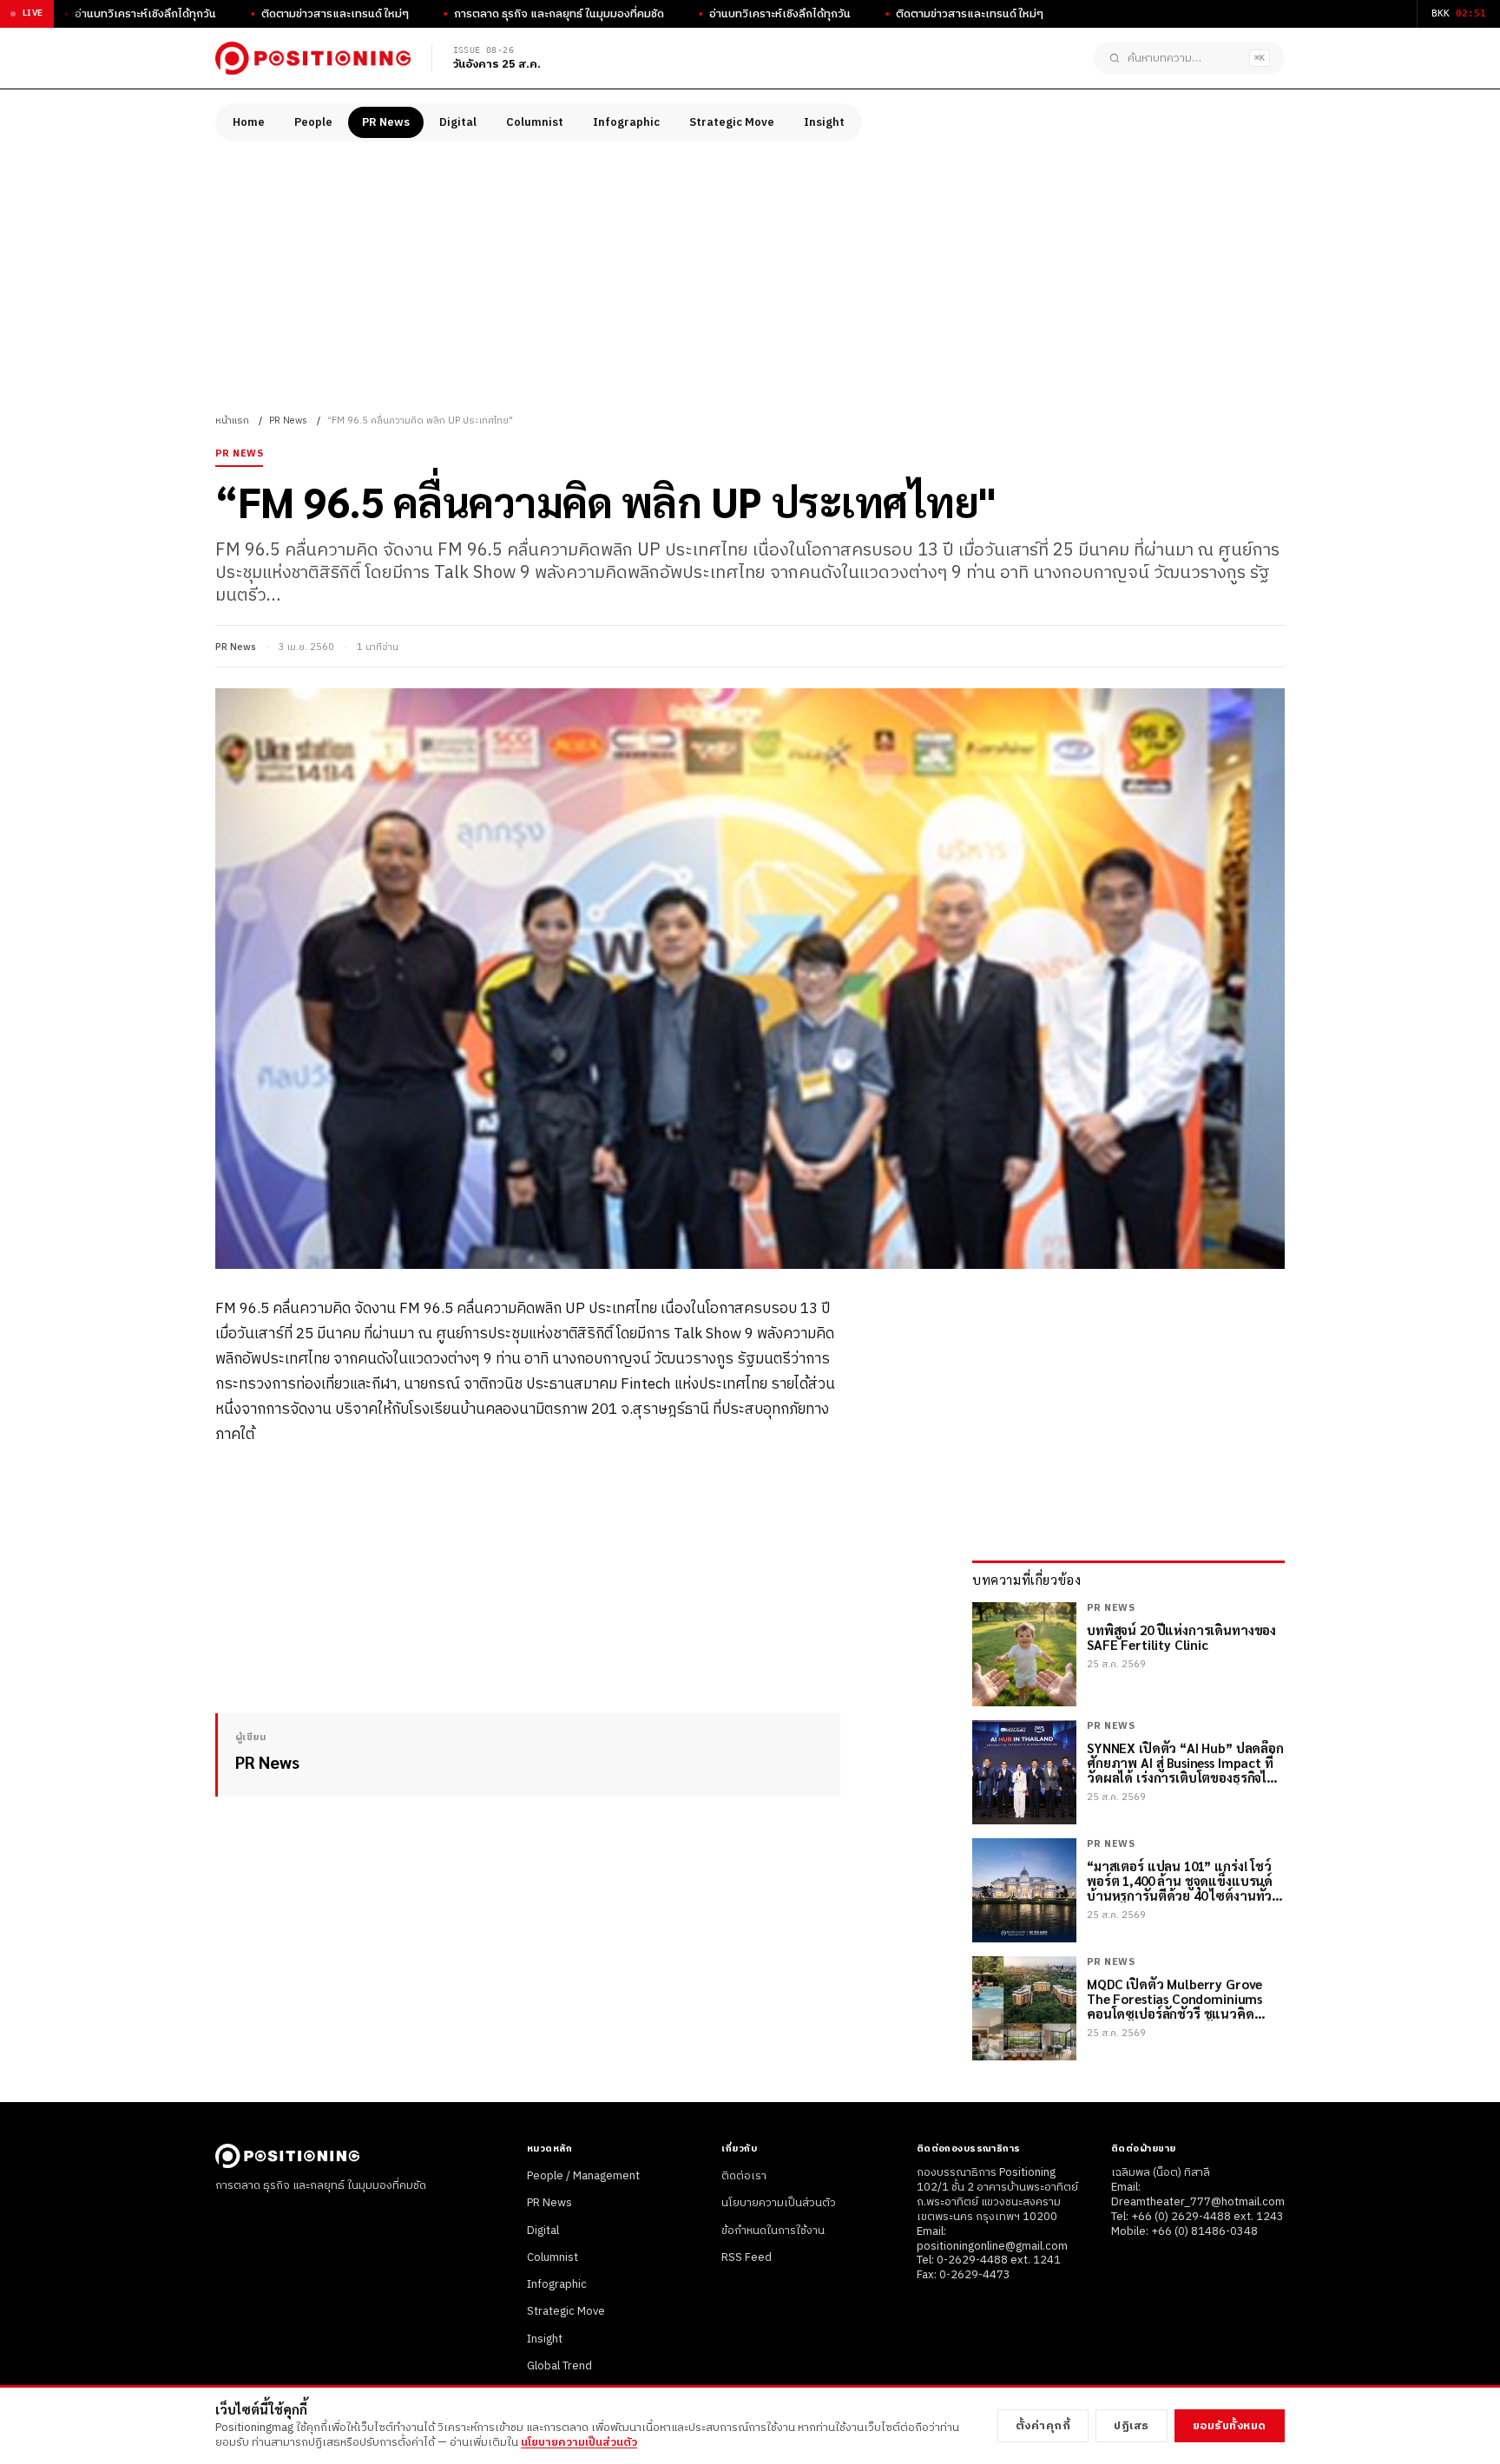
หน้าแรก (232, 421)
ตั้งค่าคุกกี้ (1043, 2426)
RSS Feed (747, 2257)
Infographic (626, 122)
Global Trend (559, 2366)
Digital (458, 122)
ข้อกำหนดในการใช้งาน (773, 2231)
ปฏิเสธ (1132, 2426)
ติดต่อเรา (744, 2176)
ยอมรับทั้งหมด (1230, 2426)
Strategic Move (732, 122)
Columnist (535, 122)
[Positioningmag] (313, 58)
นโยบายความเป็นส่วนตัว (779, 2203)
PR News (386, 122)
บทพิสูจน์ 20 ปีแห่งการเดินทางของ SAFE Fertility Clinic (1181, 1637)
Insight (824, 122)
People (313, 122)
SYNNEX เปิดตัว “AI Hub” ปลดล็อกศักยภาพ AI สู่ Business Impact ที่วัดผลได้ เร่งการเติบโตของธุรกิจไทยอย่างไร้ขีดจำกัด (1185, 1763)
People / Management (583, 2176)
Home (249, 122)
